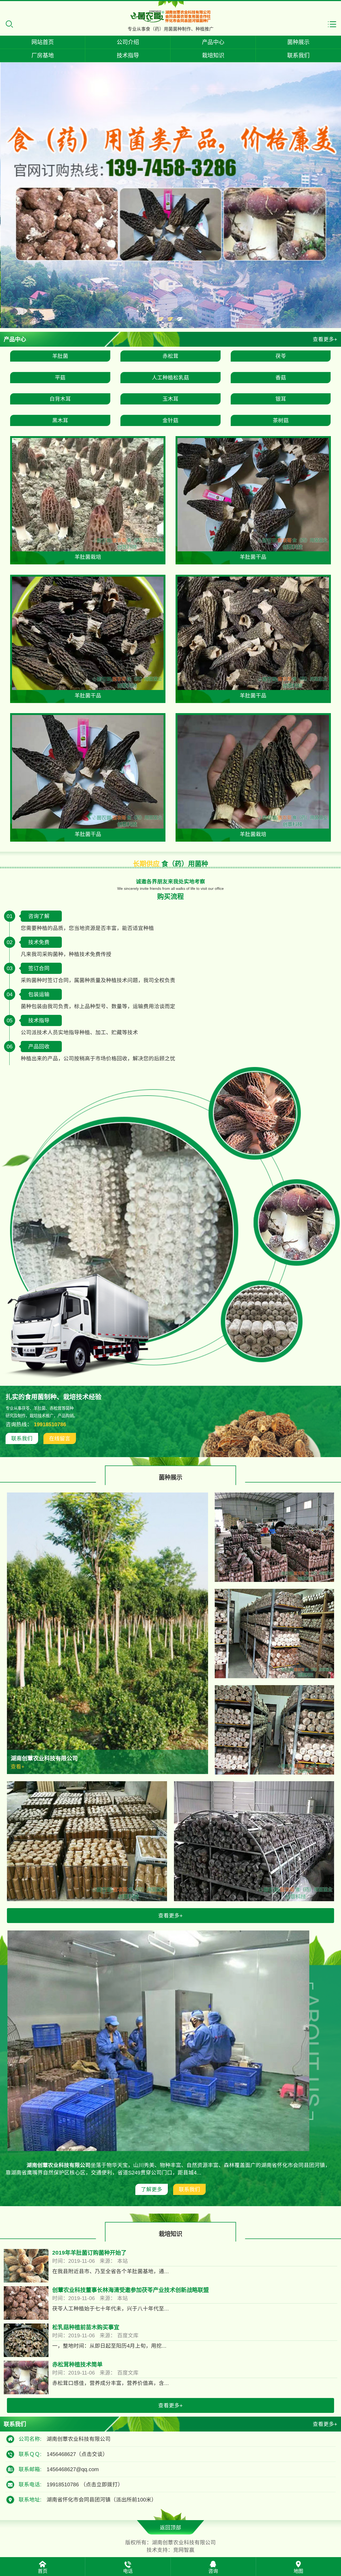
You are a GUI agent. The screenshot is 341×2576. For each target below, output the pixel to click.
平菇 (60, 378)
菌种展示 (298, 42)
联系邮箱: (30, 2469)
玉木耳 (170, 399)
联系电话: (30, 2484)
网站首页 (43, 42)
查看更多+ (325, 339)
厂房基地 (43, 55)
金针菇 (170, 420)
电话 (128, 2571)
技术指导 (128, 55)
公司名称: (30, 2439)
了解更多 (152, 2189)
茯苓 (281, 356)
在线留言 (60, 1438)
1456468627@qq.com (73, 2469)
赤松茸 (170, 356)
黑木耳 (60, 420)
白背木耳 (60, 399)
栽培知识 (213, 55)
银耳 (281, 399)
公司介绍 (128, 42)
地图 (298, 2571)
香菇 (281, 378)
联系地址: (30, 2500)
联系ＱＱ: (30, 2454)
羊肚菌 (60, 356)
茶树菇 (281, 420)
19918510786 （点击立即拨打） (85, 2484)
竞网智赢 (184, 2550)
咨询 (213, 2571)
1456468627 (77, 2454)
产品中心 (213, 42)
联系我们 (298, 55)
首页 (43, 2571)
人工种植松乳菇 (170, 378)
